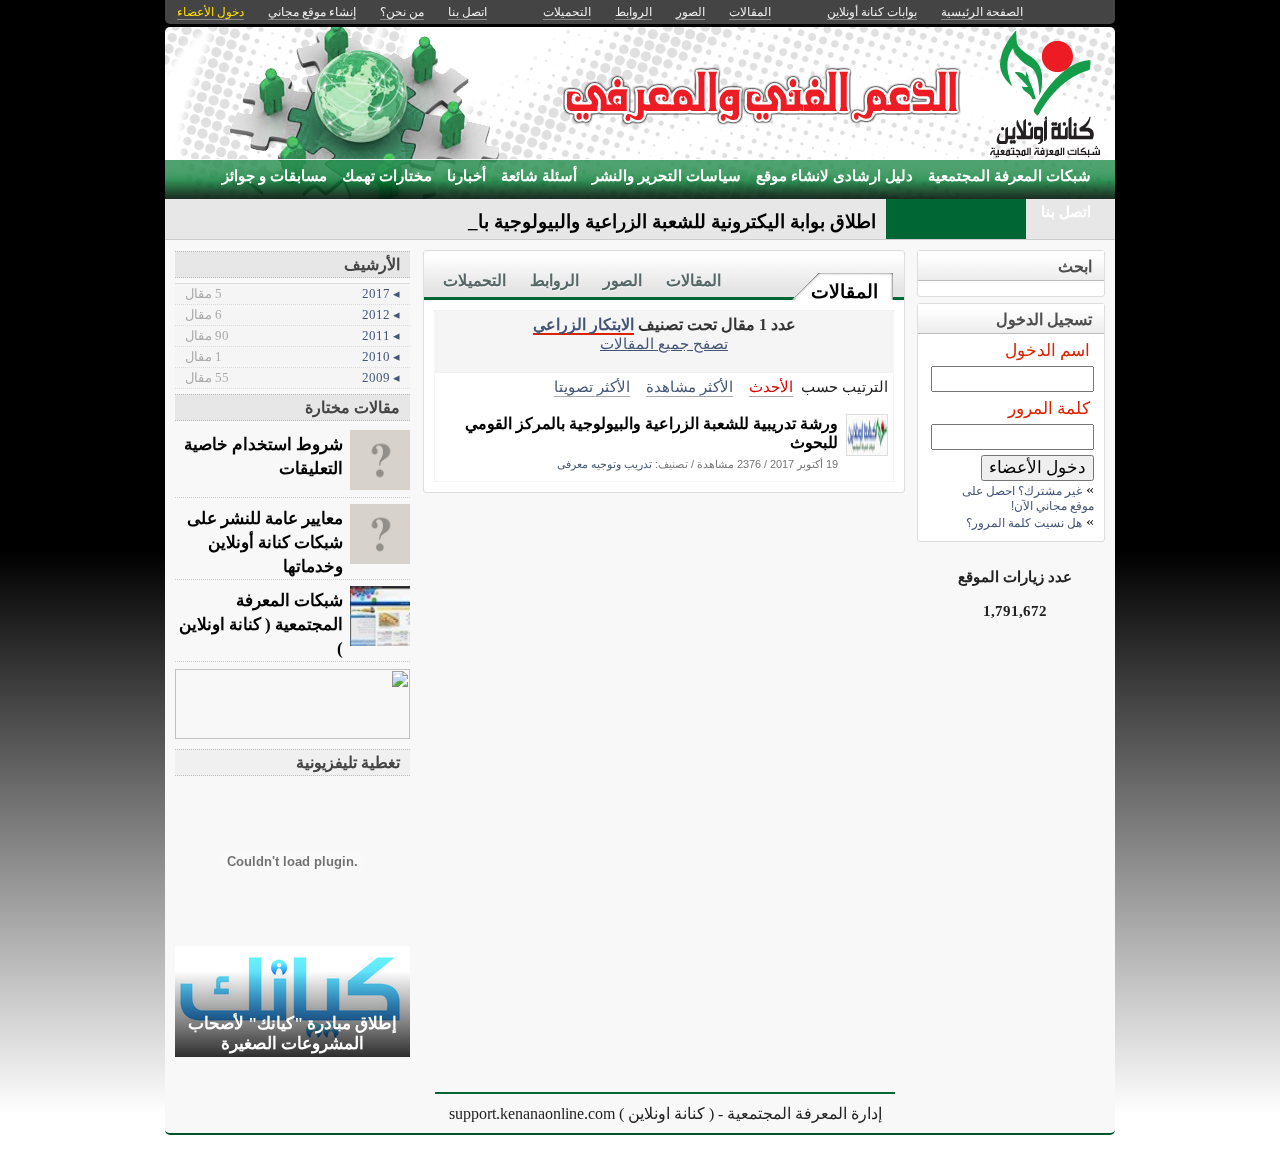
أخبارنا (466, 176)
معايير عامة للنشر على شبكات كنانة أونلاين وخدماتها (265, 542)
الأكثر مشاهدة (689, 386)
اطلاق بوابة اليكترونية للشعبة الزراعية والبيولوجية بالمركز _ (646, 221)
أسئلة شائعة (539, 176)
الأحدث (771, 386)
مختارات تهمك (387, 176)
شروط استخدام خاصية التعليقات (263, 456)
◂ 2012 (292, 314)
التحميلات (474, 280)
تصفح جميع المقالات (664, 343)
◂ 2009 (292, 377)
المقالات (844, 291)
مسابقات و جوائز (274, 176)
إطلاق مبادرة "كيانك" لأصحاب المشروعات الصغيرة (292, 1033)
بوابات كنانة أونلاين (872, 12)
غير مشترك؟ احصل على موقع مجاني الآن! (1028, 498)
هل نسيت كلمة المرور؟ (1024, 523)
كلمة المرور (1049, 408)
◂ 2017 (292, 293)
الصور (622, 280)
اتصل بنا (1066, 212)
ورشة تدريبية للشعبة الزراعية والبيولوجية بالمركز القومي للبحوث (651, 433)
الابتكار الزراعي (583, 324)
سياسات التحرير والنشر (666, 176)
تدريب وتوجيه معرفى (604, 464)
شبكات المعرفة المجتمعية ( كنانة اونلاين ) (261, 624)
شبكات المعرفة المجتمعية (1009, 176)
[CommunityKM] (867, 450)
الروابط (554, 280)
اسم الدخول (1047, 350)
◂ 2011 (292, 335)
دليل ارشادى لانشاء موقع (834, 176)
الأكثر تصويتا (592, 386)
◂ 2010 (292, 356)
